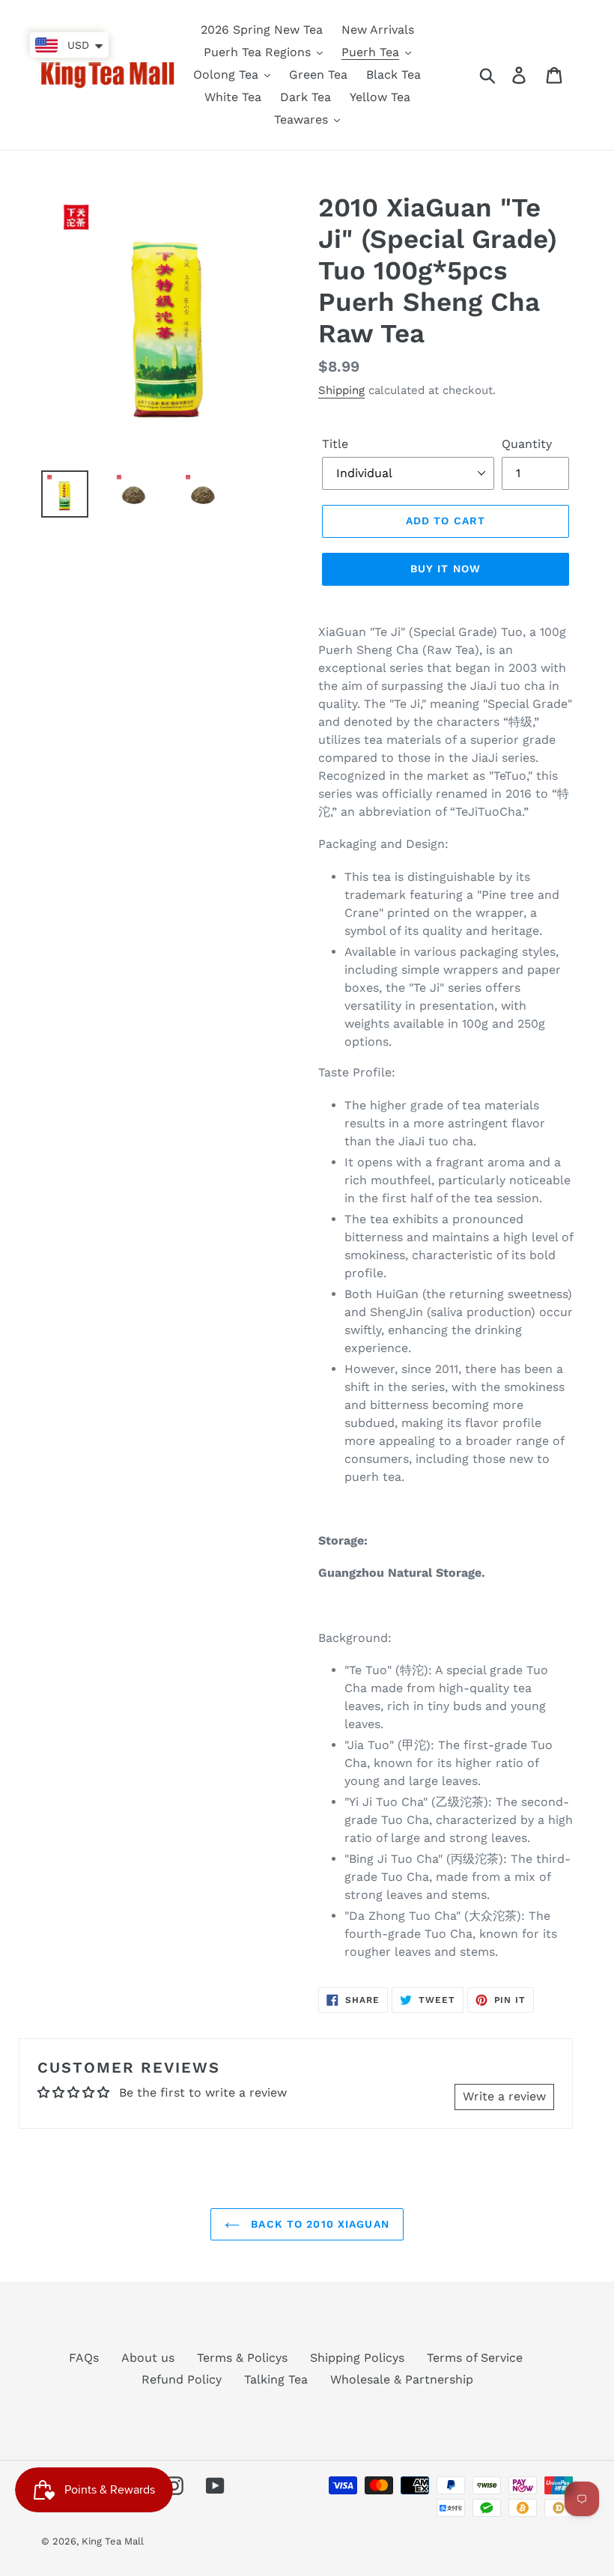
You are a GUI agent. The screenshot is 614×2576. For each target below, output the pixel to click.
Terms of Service (475, 2358)
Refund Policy (182, 2379)
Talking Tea (276, 2379)
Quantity (527, 444)
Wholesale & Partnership (402, 2379)
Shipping (341, 390)
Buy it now (446, 569)
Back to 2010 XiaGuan (318, 2224)
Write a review (504, 2096)
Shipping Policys (357, 2358)
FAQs (84, 2358)
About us (148, 2358)
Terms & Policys (242, 2358)
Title (335, 444)
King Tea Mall (113, 2541)
